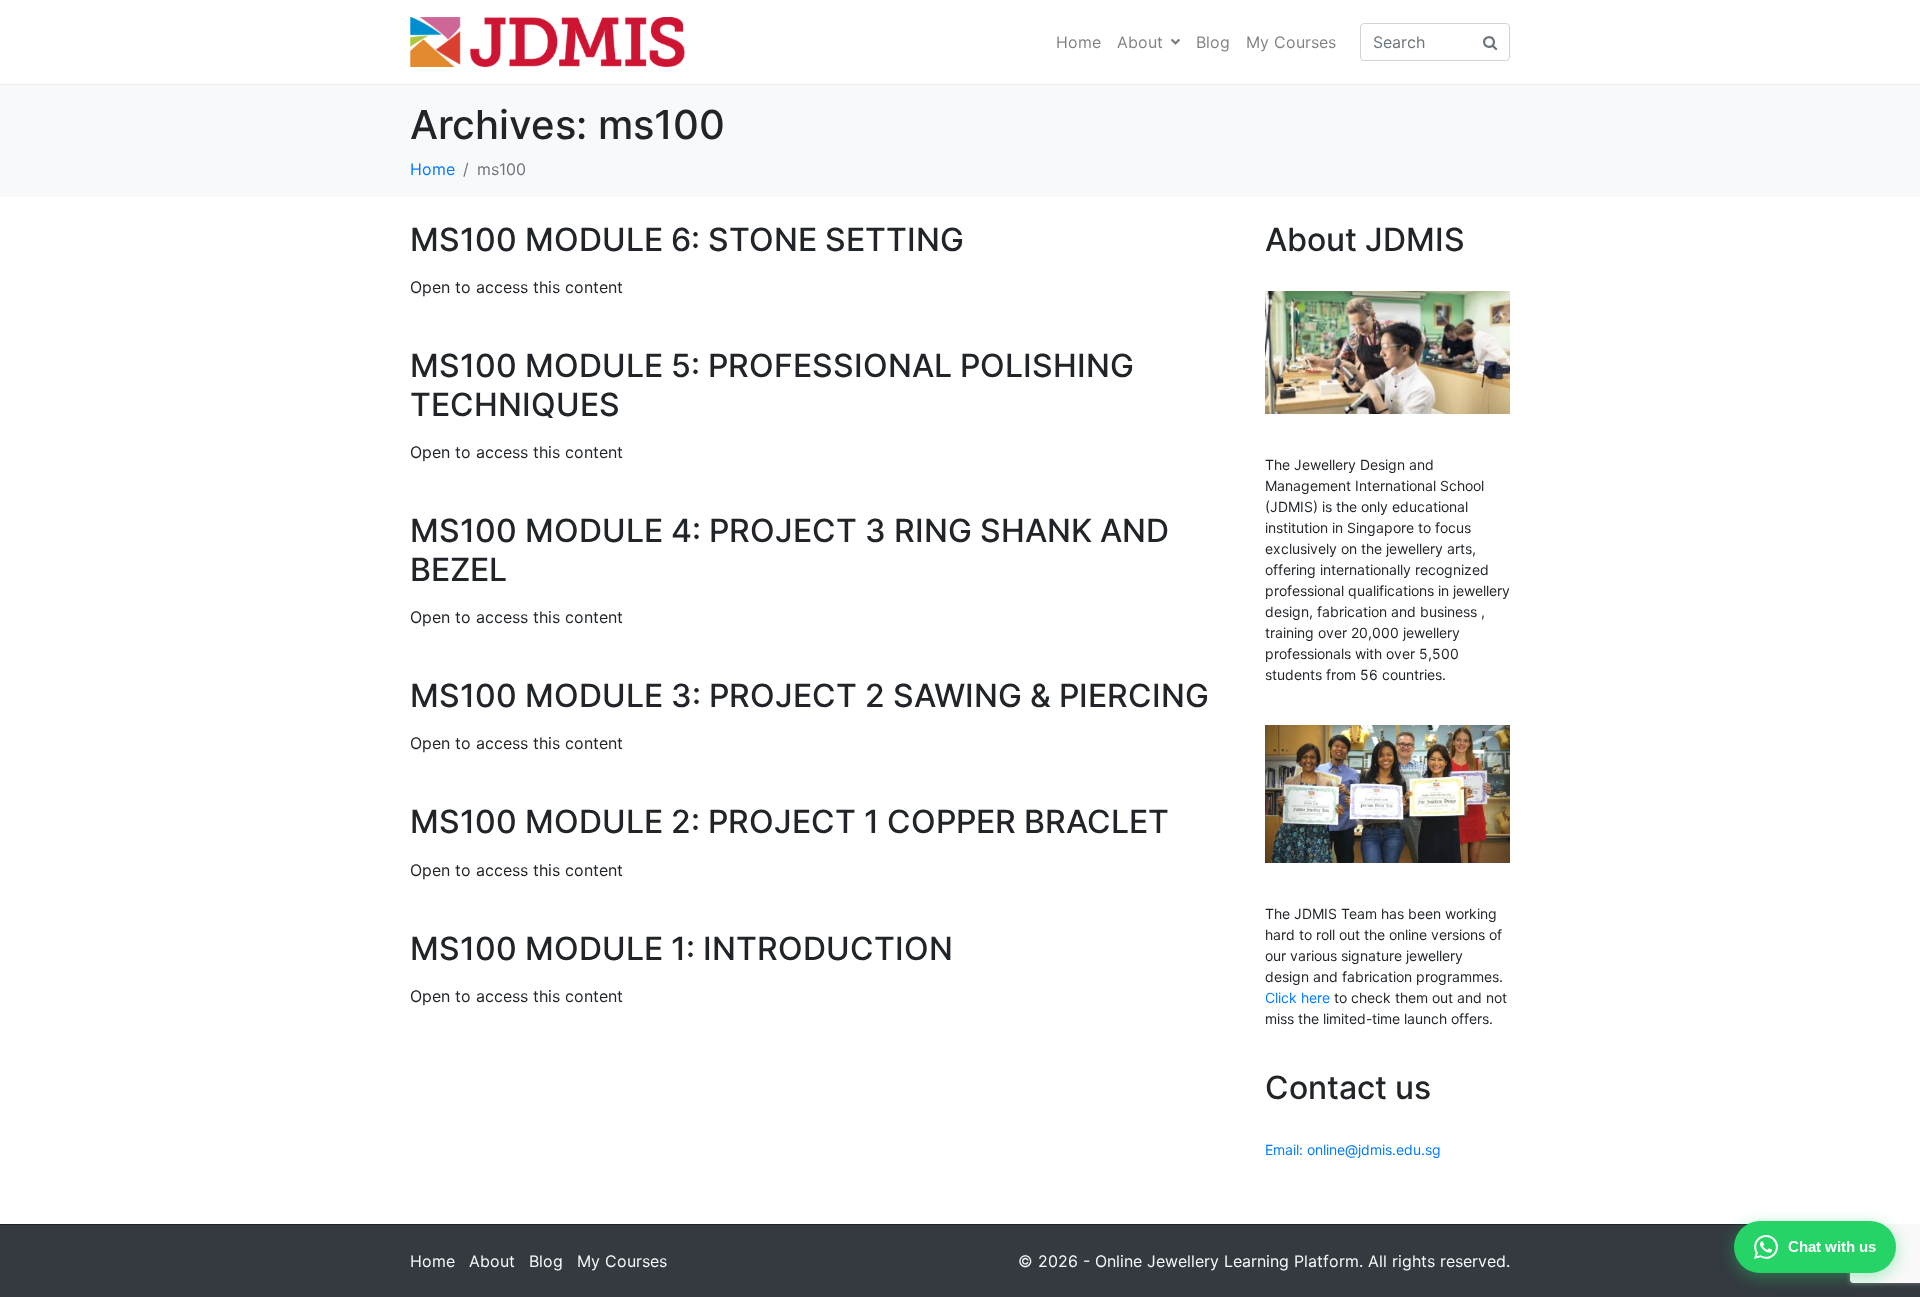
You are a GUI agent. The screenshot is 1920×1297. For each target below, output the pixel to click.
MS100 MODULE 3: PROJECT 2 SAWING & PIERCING (809, 695)
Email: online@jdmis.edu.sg (1353, 1149)
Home (1078, 42)
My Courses (1291, 42)
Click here (1297, 997)
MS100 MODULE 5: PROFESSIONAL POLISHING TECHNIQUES (772, 384)
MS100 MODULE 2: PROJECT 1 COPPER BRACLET (789, 821)
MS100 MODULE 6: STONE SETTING (687, 239)
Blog (1213, 42)
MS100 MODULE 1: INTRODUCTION (681, 948)
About (1140, 42)
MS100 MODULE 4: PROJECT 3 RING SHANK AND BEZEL (789, 549)
